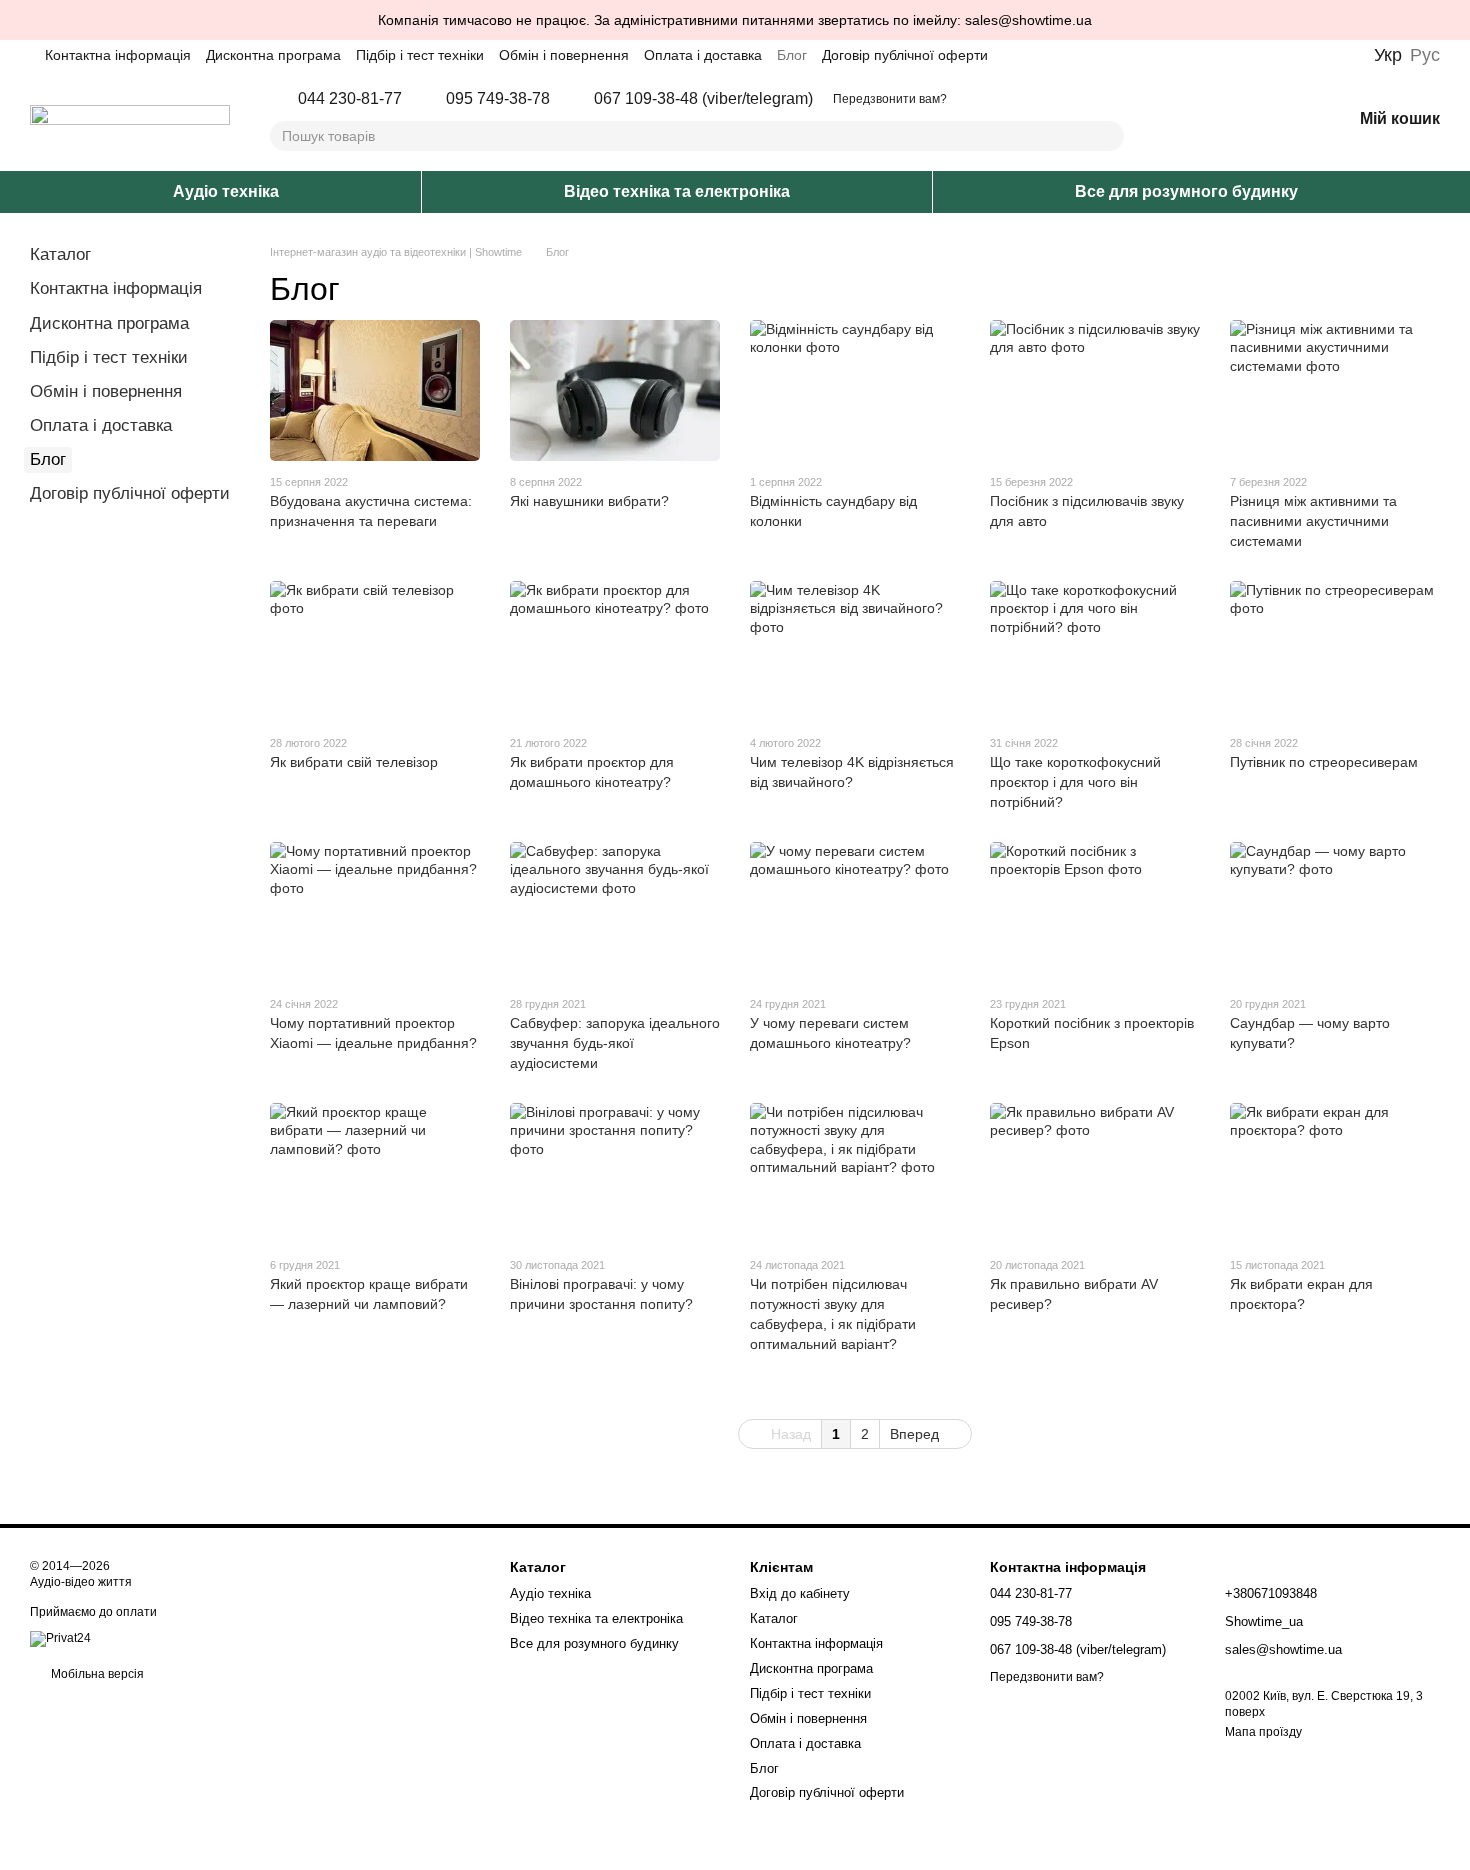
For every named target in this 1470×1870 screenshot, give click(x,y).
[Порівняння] (1232, 120)
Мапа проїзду (1263, 1732)
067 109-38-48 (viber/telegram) (703, 99)
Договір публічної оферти (905, 55)
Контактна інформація (118, 55)
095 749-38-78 (498, 99)
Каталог (60, 254)
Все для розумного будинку (1186, 191)
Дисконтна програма (273, 55)
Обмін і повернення (564, 55)
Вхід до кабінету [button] (800, 1593)
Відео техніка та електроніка (677, 191)
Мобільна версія (96, 1674)
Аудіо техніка (226, 191)
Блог (792, 55)
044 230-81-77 (350, 99)
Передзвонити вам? (890, 99)
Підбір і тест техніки (420, 55)
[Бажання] (1284, 120)
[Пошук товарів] (1108, 136)
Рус (1425, 55)
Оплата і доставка (703, 55)
